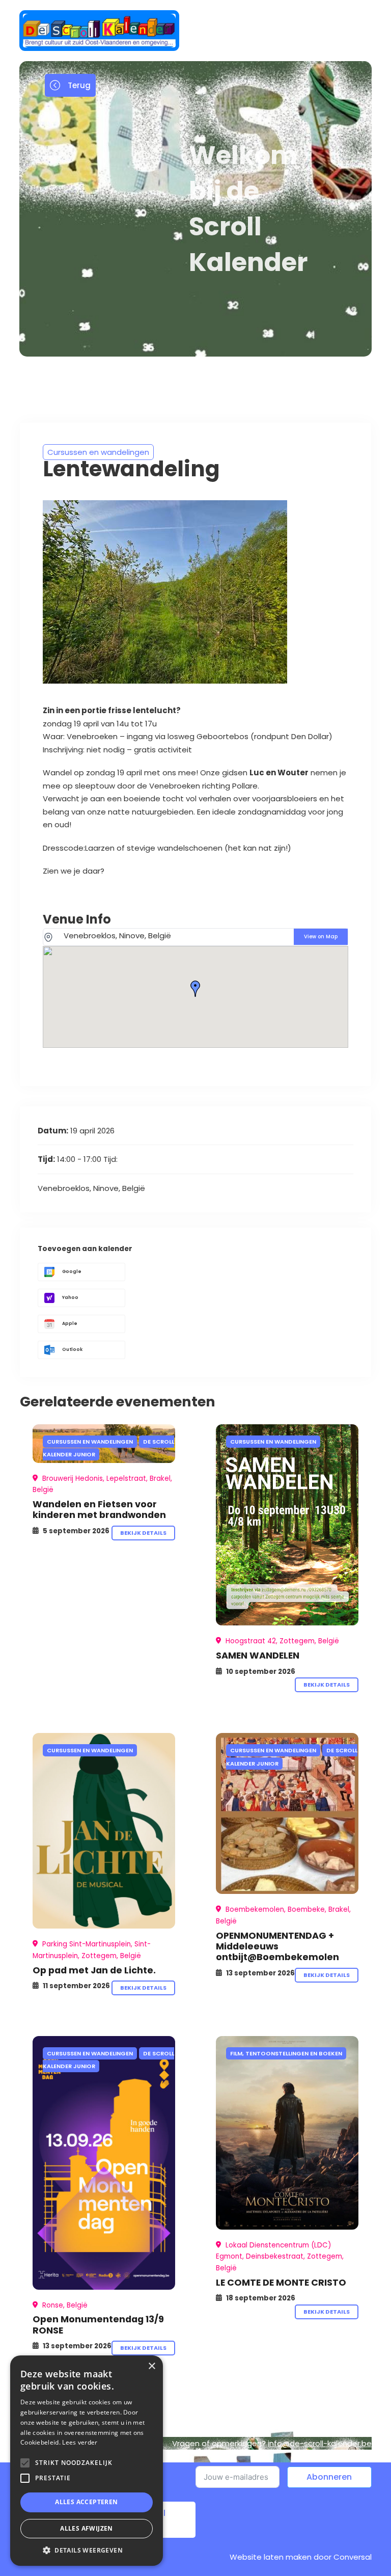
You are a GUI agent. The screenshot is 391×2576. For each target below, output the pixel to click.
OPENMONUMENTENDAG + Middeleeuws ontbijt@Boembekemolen (277, 1946)
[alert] (87, 2461)
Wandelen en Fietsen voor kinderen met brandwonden (99, 1509)
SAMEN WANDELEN (258, 1655)
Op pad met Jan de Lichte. (94, 1970)
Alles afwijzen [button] (87, 2528)
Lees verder (80, 2442)
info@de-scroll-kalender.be (320, 2443)
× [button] (151, 2366)
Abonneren (329, 2477)
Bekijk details (143, 1533)
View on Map (321, 937)
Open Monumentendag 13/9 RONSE (98, 2324)
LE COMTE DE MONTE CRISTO (281, 2282)
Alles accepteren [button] (86, 2502)
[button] (87, 2550)
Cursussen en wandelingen (98, 452)
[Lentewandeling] (287, 1525)
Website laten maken (271, 2557)
